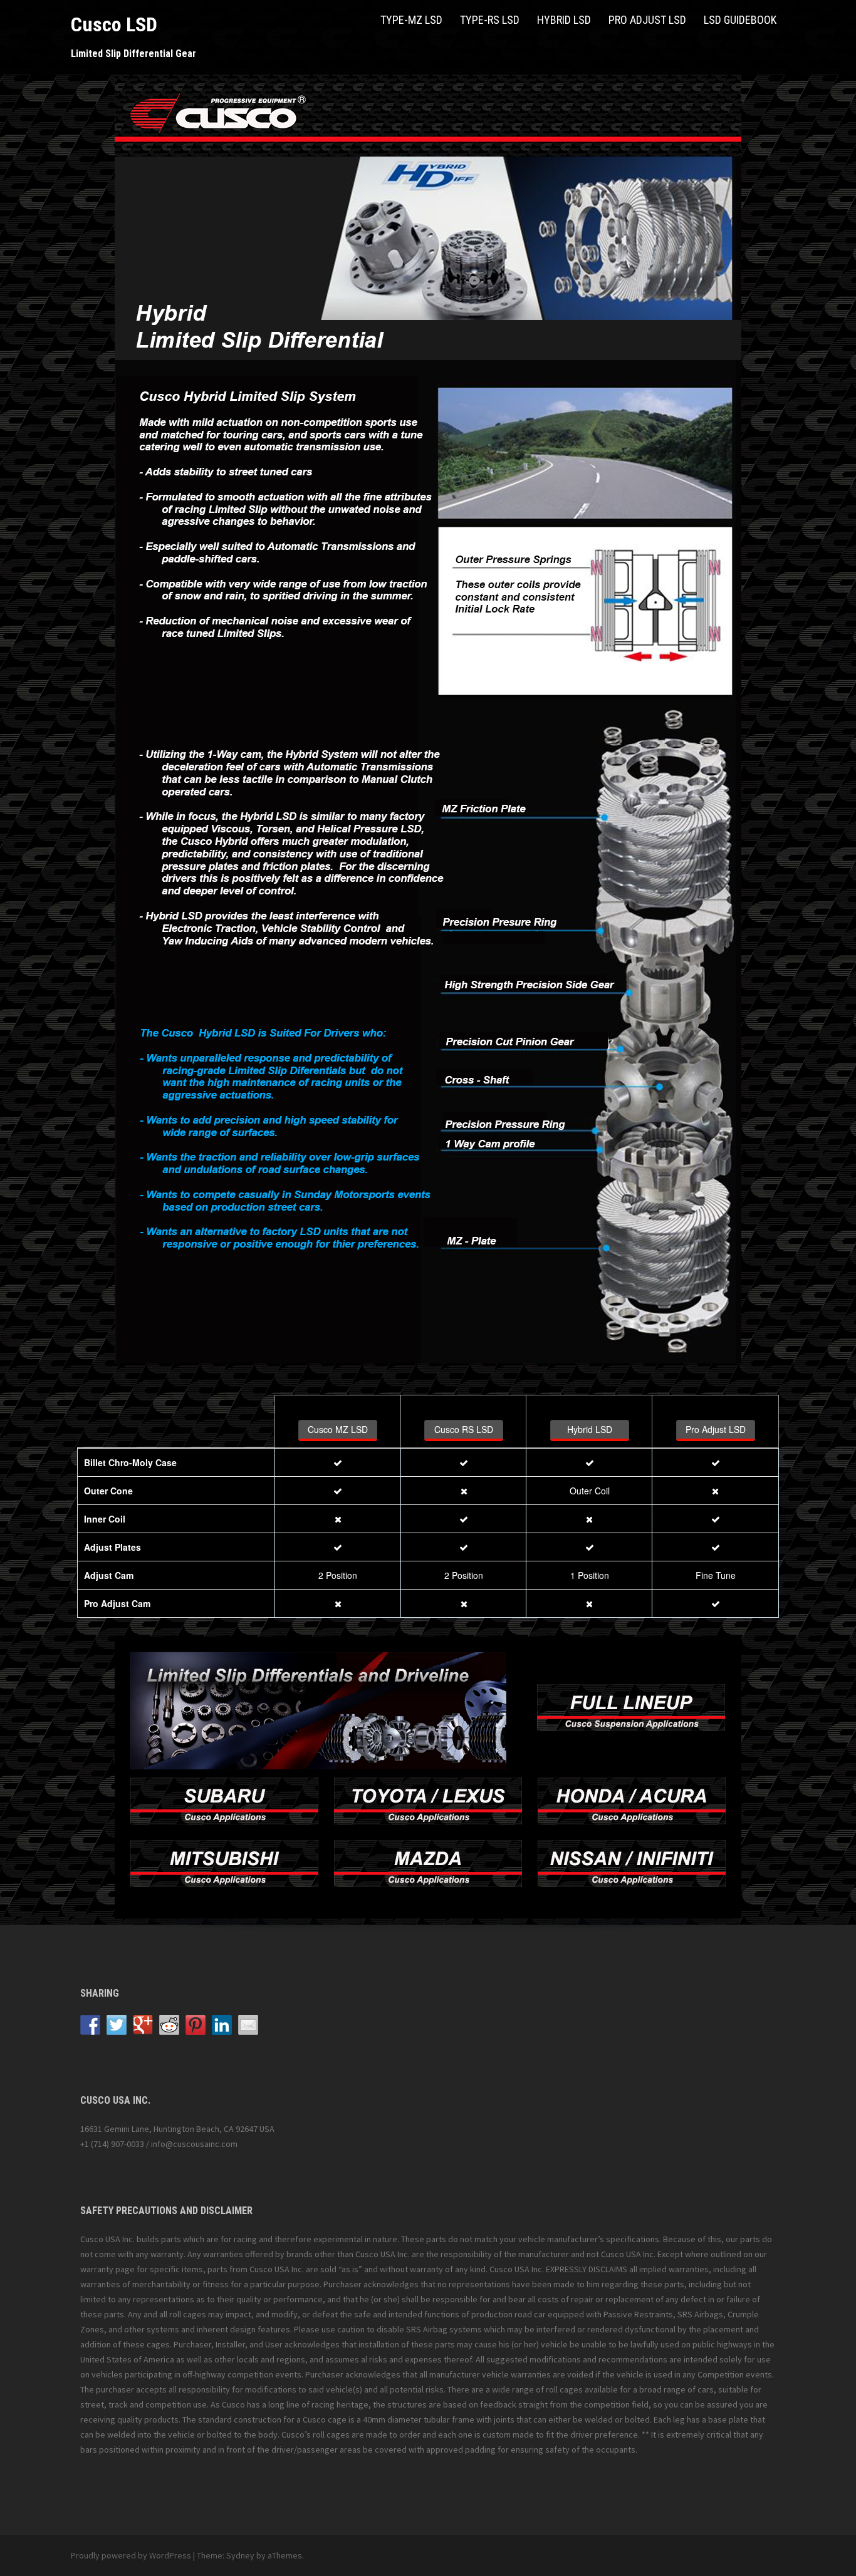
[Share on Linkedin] (222, 2025)
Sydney (240, 2555)
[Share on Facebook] (90, 2025)
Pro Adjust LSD (716, 1429)
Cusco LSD (114, 24)
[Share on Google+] (143, 2025)
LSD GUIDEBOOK (740, 20)
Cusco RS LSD (464, 1429)
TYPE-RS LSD (490, 20)
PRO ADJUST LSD (647, 20)
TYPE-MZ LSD (411, 20)
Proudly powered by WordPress (131, 2555)
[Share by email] (248, 2025)
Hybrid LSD (590, 1429)
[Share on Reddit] (169, 2025)
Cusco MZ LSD (338, 1429)
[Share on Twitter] (117, 2025)
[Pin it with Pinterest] (196, 2025)
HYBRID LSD (564, 20)
